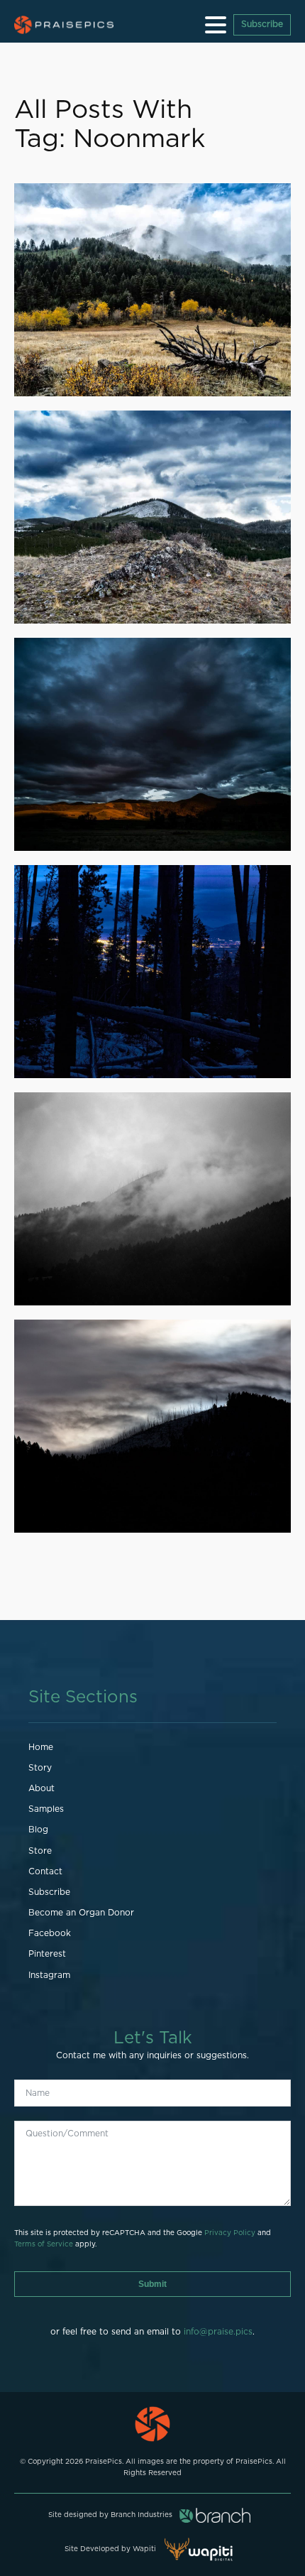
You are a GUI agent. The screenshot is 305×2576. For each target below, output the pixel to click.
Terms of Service (44, 2244)
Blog (38, 1830)
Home (41, 1747)
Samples (46, 1809)
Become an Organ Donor (81, 1913)
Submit (152, 2284)
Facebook (50, 1933)
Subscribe (262, 24)
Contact (45, 1871)
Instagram (49, 1975)
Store (40, 1851)
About (41, 1788)
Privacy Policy (230, 2233)
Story (40, 1768)
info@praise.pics (218, 2332)
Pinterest (47, 1954)
